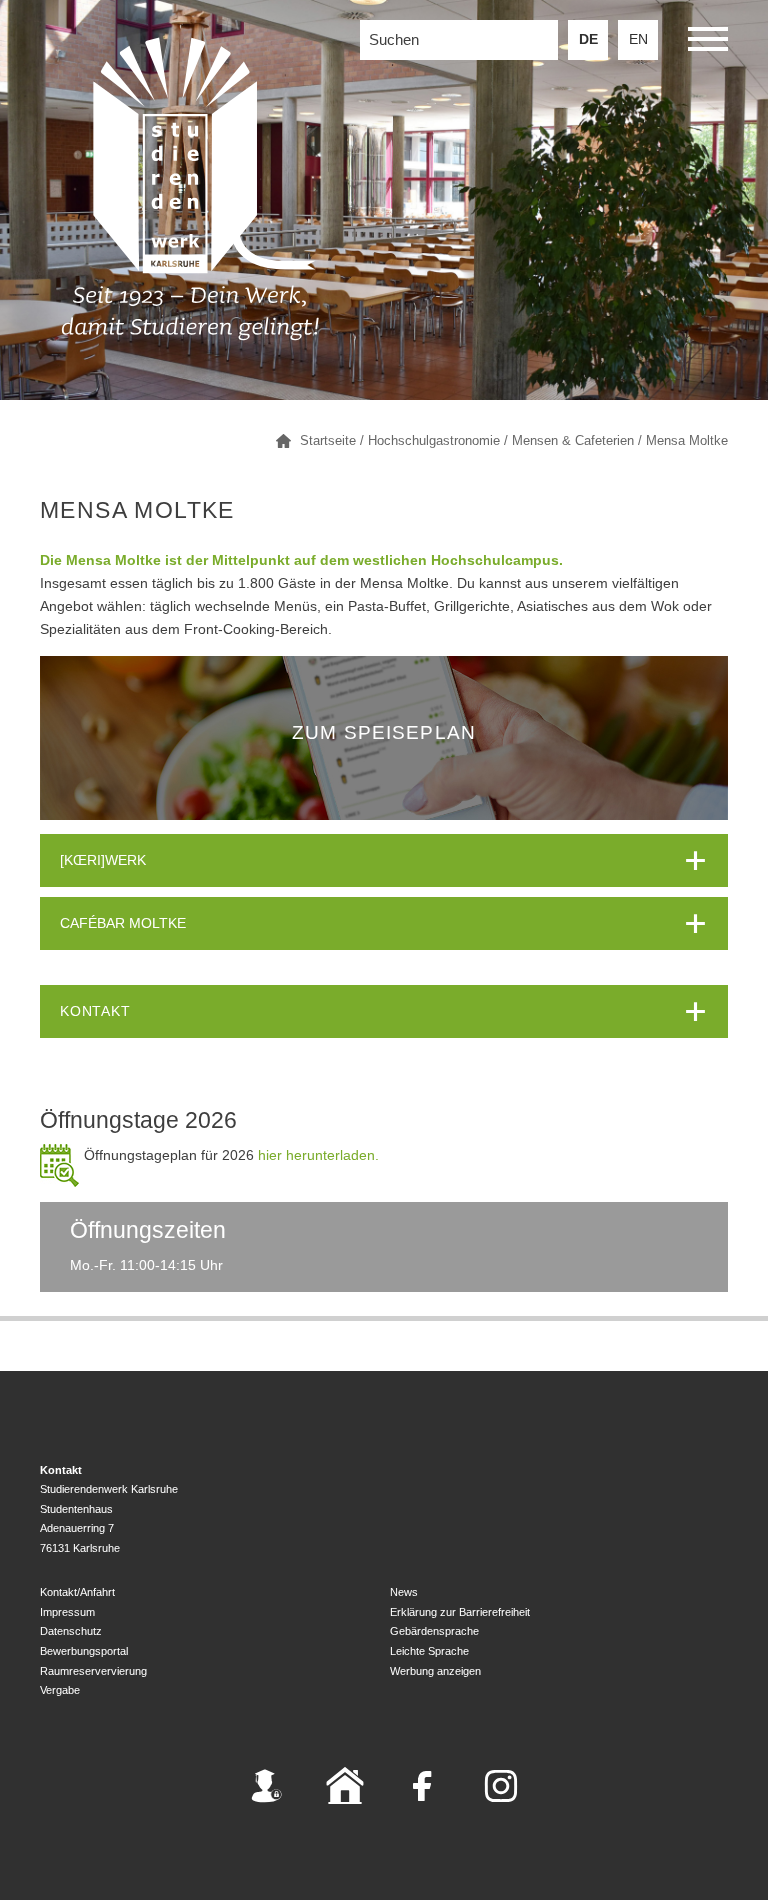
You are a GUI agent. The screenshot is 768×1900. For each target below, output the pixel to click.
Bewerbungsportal (84, 1651)
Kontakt (95, 1011)
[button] (708, 42)
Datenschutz (71, 1631)
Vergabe (60, 1690)
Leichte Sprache (429, 1651)
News (404, 1592)
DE (588, 39)
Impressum (67, 1612)
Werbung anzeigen (435, 1671)
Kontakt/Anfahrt (77, 1592)
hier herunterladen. (316, 1155)
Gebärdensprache (434, 1631)
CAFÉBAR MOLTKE (123, 923)
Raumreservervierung (93, 1671)
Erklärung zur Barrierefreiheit (460, 1612)
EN (638, 39)
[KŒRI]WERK (103, 860)
